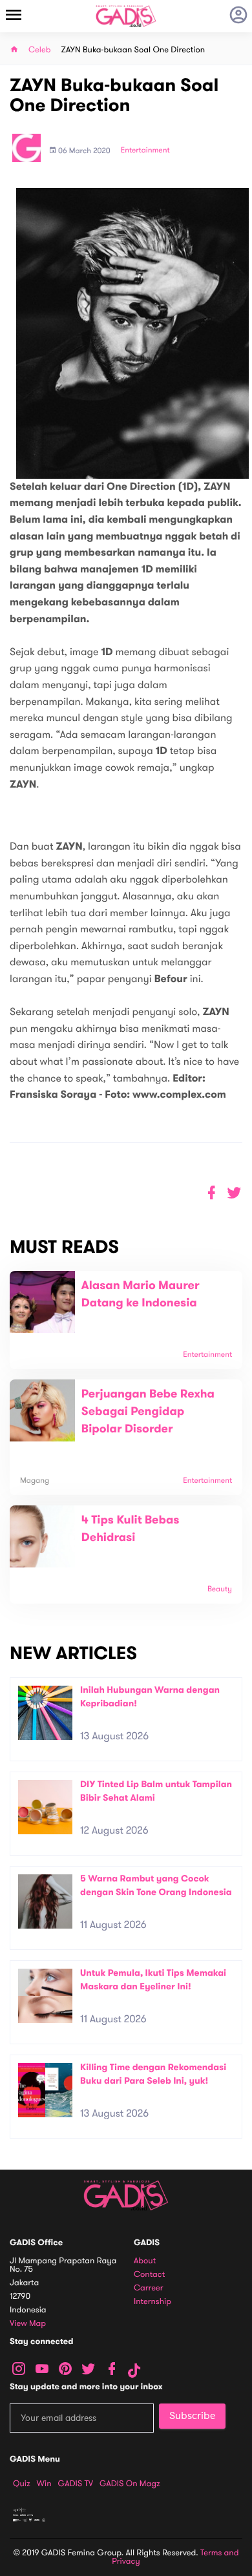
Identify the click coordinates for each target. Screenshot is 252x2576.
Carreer (149, 2288)
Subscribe (192, 2416)
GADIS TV (76, 2484)
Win (44, 2484)
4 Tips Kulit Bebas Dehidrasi (131, 1529)
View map (28, 2324)
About (145, 2261)
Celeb (40, 50)
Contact (149, 2275)
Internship (152, 2302)
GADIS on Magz (130, 2484)
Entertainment (145, 151)
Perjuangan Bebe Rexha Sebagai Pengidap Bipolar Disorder (148, 1412)
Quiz (22, 2484)
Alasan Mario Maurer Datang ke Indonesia (141, 1294)
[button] (234, 1193)
